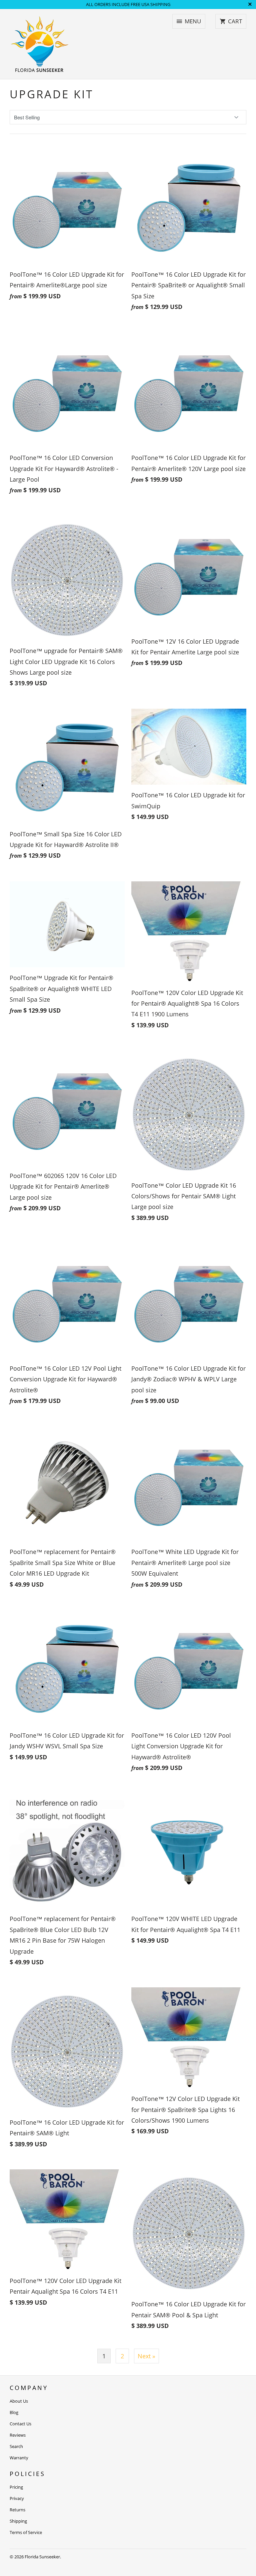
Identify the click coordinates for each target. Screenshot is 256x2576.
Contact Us (20, 2424)
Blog (14, 2412)
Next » (146, 2356)
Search (16, 2446)
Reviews (18, 2435)
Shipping (18, 2521)
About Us (19, 2401)
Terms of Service (26, 2532)
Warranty (19, 2458)
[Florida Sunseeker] (40, 44)
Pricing (16, 2487)
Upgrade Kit (51, 94)
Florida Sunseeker (42, 2557)
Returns (17, 2510)
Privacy (17, 2498)
